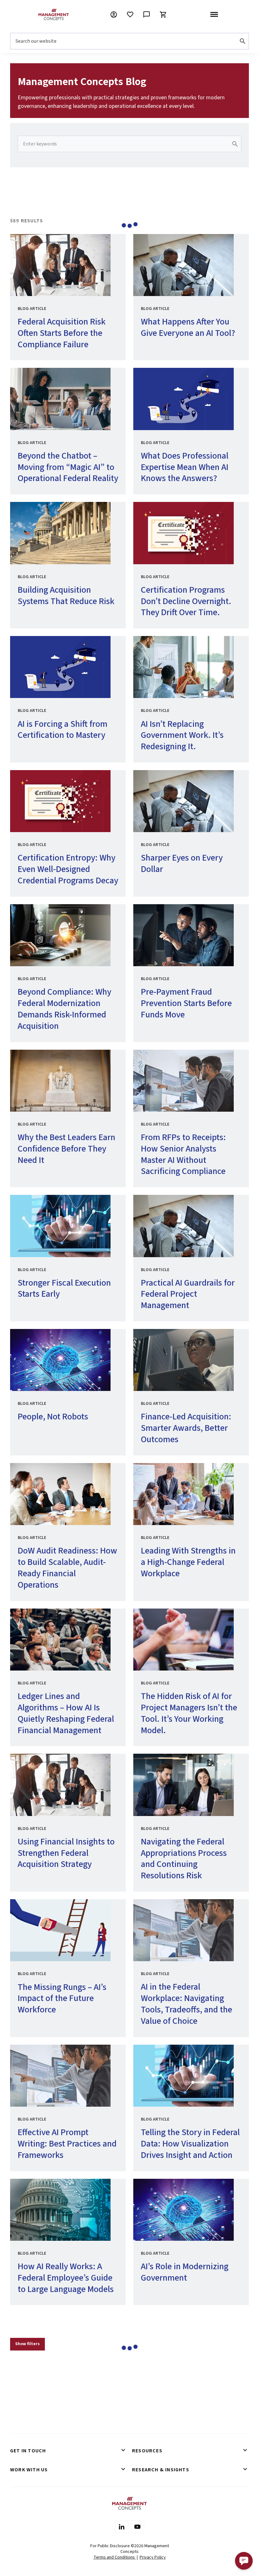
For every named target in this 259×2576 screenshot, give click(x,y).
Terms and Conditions (115, 2557)
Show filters (27, 2344)
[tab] (69, 2451)
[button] (244, 2561)
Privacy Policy (153, 2557)
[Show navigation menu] (214, 15)
